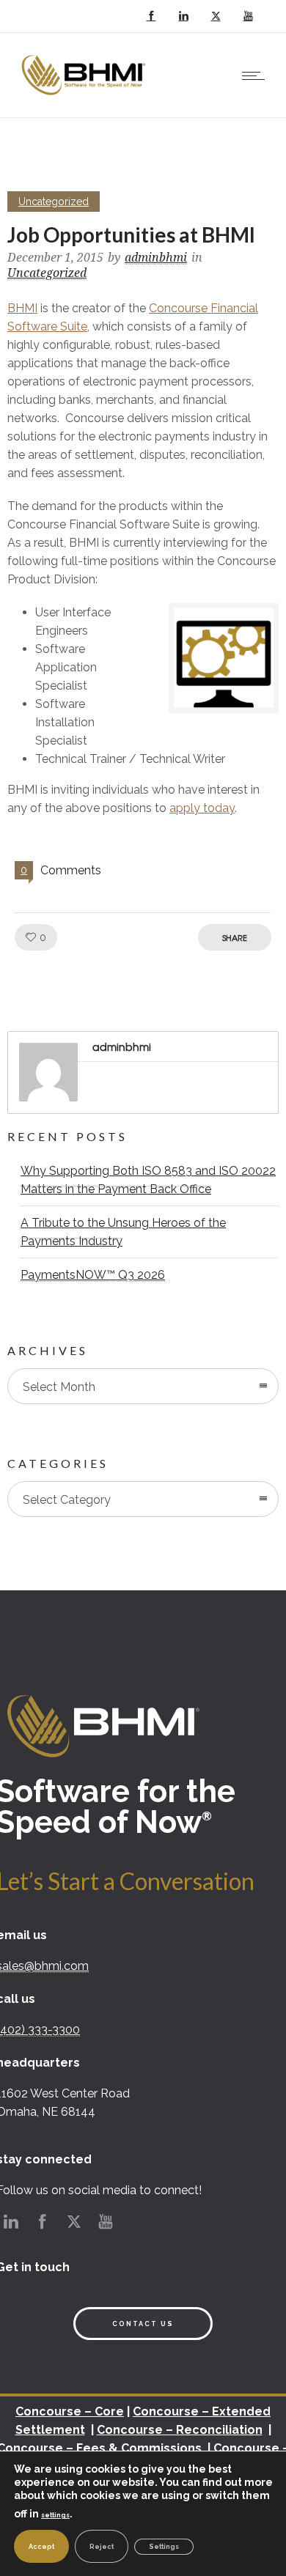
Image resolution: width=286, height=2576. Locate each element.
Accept (41, 2547)
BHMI (22, 308)
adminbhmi (156, 258)
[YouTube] (248, 16)
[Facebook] (151, 16)
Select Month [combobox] (59, 1387)
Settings (164, 2547)
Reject (102, 2547)
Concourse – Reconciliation (180, 2430)
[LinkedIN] (183, 16)
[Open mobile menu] (257, 75)
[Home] (85, 99)
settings (55, 2515)
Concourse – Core (70, 2411)
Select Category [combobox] (67, 1500)
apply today (202, 808)
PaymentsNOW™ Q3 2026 (93, 1275)
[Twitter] (216, 16)
